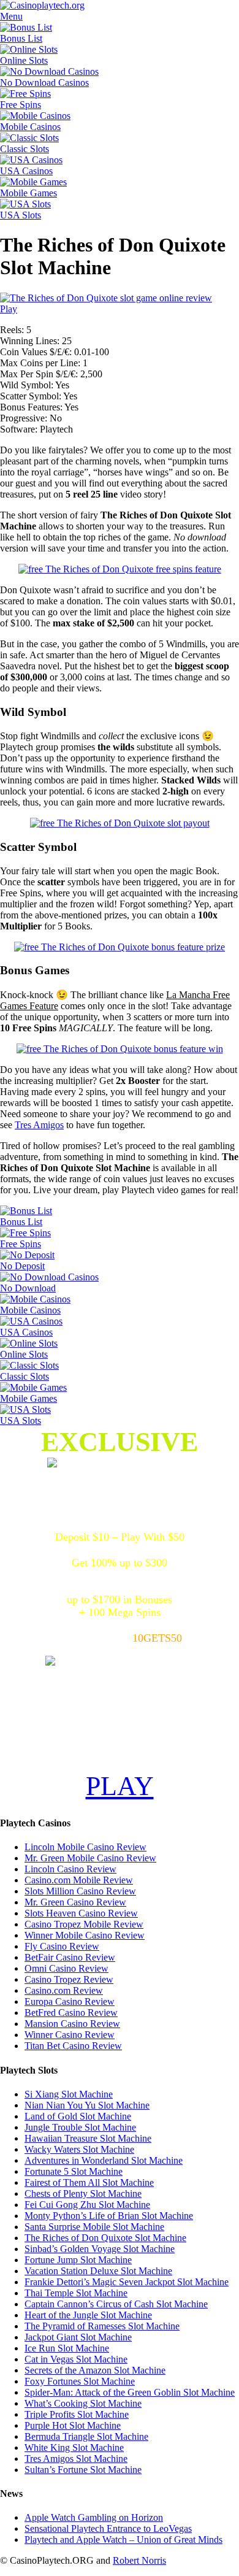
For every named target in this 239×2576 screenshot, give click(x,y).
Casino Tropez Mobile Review (84, 1924)
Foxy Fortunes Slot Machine (80, 2381)
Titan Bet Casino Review (73, 2046)
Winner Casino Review (70, 2035)
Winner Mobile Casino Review (85, 1935)
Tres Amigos (39, 1125)
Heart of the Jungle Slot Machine (88, 2315)
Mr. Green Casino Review (75, 1902)
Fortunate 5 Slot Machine (74, 2171)
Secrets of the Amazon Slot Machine (95, 2370)
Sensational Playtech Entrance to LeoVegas (108, 2528)
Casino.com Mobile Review (79, 1880)
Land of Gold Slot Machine (78, 2116)
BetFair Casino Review (70, 1957)
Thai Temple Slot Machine (76, 2293)
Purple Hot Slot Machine (73, 2425)
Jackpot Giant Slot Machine (78, 2337)
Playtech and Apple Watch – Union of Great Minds (123, 2539)
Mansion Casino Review (72, 2024)
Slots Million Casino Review (80, 1891)
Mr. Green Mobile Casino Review (90, 1858)
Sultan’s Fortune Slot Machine (83, 2470)
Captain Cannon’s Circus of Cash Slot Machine (116, 2304)
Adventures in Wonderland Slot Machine (104, 2160)
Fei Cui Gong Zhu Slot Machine (87, 2205)
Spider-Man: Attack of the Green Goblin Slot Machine (130, 2392)
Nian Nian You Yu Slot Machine (87, 2105)
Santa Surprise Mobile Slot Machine (94, 2227)
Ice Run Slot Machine (67, 2348)
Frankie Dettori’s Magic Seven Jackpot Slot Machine (127, 2282)
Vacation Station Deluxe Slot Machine (98, 2271)
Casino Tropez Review (69, 1979)
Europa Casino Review (70, 2001)
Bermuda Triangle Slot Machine (86, 2436)
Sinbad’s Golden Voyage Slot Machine (100, 2249)
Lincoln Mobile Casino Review (85, 1847)
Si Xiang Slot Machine (69, 2094)
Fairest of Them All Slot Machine (89, 2182)
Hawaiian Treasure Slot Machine (88, 2138)
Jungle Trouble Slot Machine (80, 2127)
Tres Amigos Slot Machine (76, 2459)
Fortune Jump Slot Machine (78, 2260)
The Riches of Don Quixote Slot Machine (105, 2238)
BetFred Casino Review (71, 2013)
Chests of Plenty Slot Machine (83, 2193)
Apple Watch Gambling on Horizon (94, 2517)
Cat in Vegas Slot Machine (76, 2359)
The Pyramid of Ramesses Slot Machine (102, 2326)
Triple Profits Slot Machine (77, 2414)
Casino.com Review (64, 1990)
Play (9, 309)
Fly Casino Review (62, 1946)
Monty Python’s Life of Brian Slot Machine (109, 2216)
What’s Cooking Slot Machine (83, 2403)
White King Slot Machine (74, 2447)
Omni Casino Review (66, 1968)
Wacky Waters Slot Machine (79, 2149)
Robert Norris (139, 2560)
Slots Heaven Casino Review (81, 1913)
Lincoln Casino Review (70, 1869)
